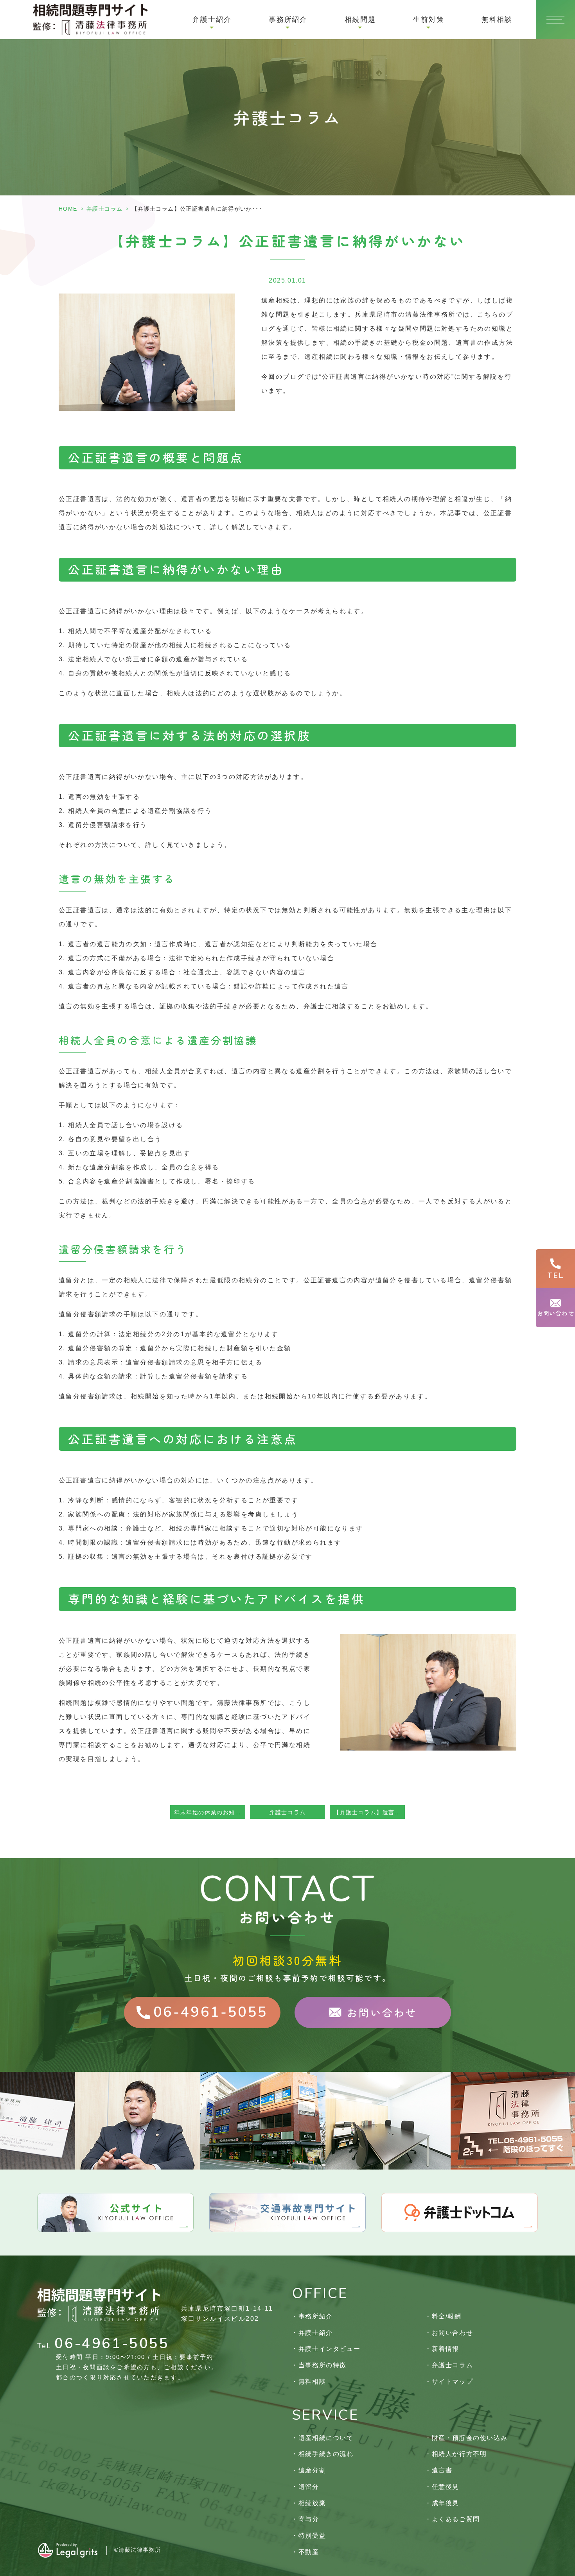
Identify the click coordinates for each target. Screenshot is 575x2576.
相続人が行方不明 (459, 2454)
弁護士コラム (104, 209)
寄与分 (309, 2519)
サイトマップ (452, 2382)
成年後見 (446, 2503)
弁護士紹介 (316, 2333)
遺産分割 (312, 2470)
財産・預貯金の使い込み (470, 2438)
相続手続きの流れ (326, 2454)
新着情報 (446, 2349)
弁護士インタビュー (329, 2349)
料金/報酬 (447, 2316)
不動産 (309, 2552)
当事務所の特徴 (323, 2365)
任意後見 (446, 2487)
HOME (68, 209)
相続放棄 (312, 2503)
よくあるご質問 (456, 2519)
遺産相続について (326, 2438)
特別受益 (312, 2536)
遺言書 (442, 2470)
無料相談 (497, 20)
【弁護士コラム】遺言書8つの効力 (369, 1812)
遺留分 (309, 2487)
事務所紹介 (316, 2316)
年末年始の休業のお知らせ (210, 1812)
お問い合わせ (452, 2333)
